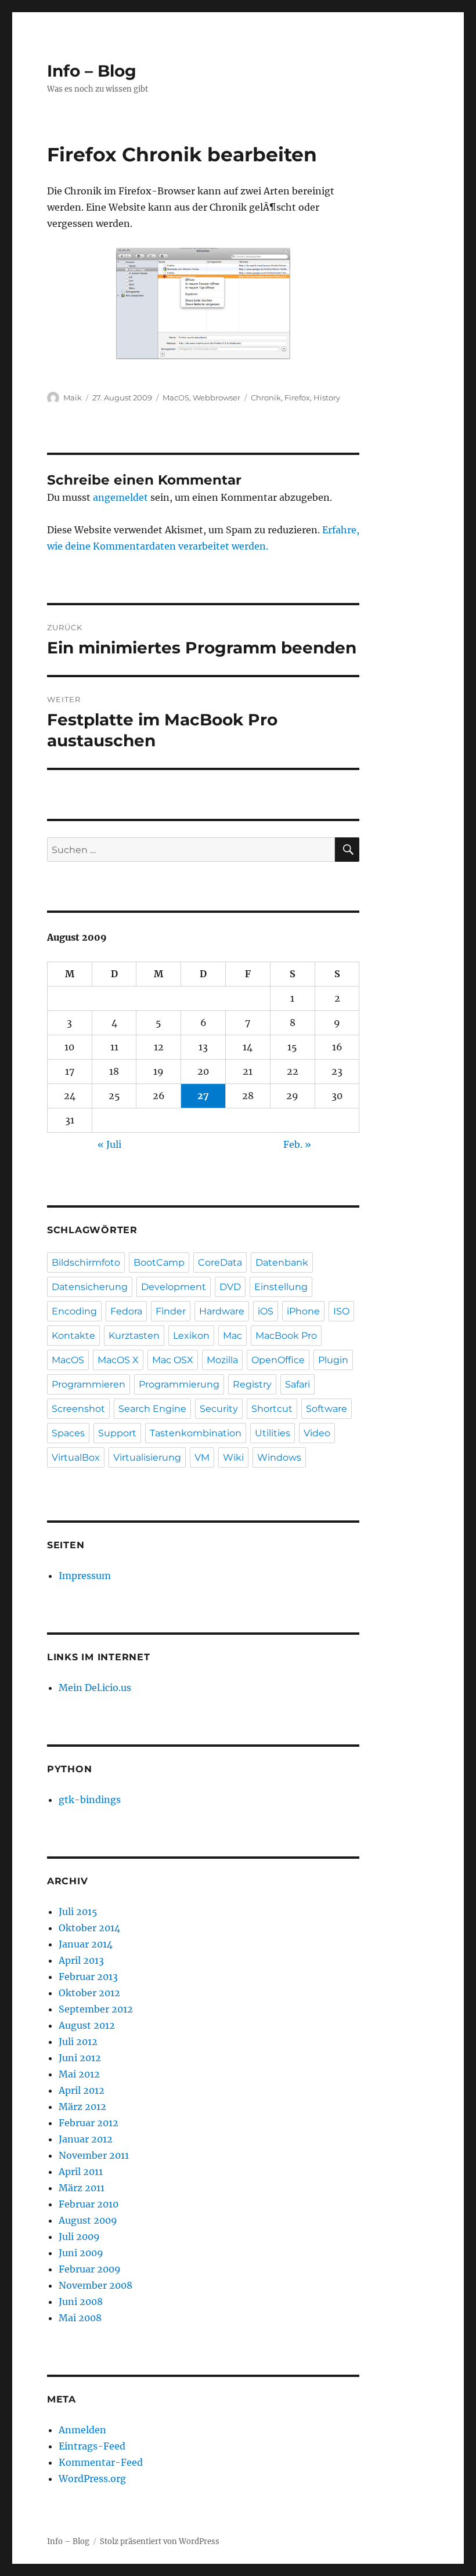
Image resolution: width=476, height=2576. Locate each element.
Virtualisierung (147, 1457)
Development (174, 1287)
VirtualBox (76, 1457)
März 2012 (82, 2107)
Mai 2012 (79, 2074)
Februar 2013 (88, 1977)
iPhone (303, 1311)
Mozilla (222, 1360)
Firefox (297, 398)
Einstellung (281, 1287)
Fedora (126, 1311)
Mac (232, 1336)
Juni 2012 (80, 2058)
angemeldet (120, 497)
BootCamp (159, 1262)
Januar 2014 (86, 1944)
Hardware (222, 1311)
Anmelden (82, 2430)
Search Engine (152, 1409)
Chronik (266, 398)
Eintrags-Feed (92, 2446)
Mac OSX (173, 1360)
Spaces (68, 1433)
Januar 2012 (86, 2139)
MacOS (176, 398)
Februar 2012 (89, 2123)
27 (203, 1096)
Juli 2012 (78, 2042)
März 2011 (82, 2188)
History (327, 398)
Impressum (85, 1576)
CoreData (220, 1262)
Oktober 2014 (89, 1928)
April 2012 (82, 2090)
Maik (73, 398)
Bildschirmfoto (86, 1262)
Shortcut (272, 1409)
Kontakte (73, 1336)
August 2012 (87, 2025)
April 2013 (81, 1960)
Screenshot (78, 1409)
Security (219, 1409)
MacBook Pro (286, 1336)
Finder (171, 1311)
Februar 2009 (90, 2269)
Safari (297, 1384)
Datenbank (282, 1262)
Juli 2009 (79, 2237)
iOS (266, 1311)
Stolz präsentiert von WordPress (160, 2541)
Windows (279, 1457)
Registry (252, 1384)
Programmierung (179, 1384)
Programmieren (89, 1384)
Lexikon (191, 1336)
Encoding (74, 1311)
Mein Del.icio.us (95, 1688)
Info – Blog (92, 71)
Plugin (333, 1360)
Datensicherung (90, 1287)
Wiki (233, 1457)
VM (202, 1457)
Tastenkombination (196, 1433)
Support (117, 1433)
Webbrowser (217, 398)
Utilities (273, 1433)
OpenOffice (278, 1360)
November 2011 (94, 2155)
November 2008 (95, 2285)
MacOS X (118, 1360)
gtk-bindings (90, 1800)
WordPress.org (92, 2479)
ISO (341, 1311)
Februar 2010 (89, 2204)
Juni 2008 (81, 2302)
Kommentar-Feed (101, 2462)
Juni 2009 (81, 2253)
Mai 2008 (80, 2318)
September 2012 (96, 2009)
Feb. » (297, 1144)
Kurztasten (134, 1336)
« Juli (109, 1144)
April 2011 (81, 2172)
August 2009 (88, 2220)
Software (327, 1409)
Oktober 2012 (89, 1993)
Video (317, 1433)
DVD (230, 1287)
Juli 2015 (78, 1912)
